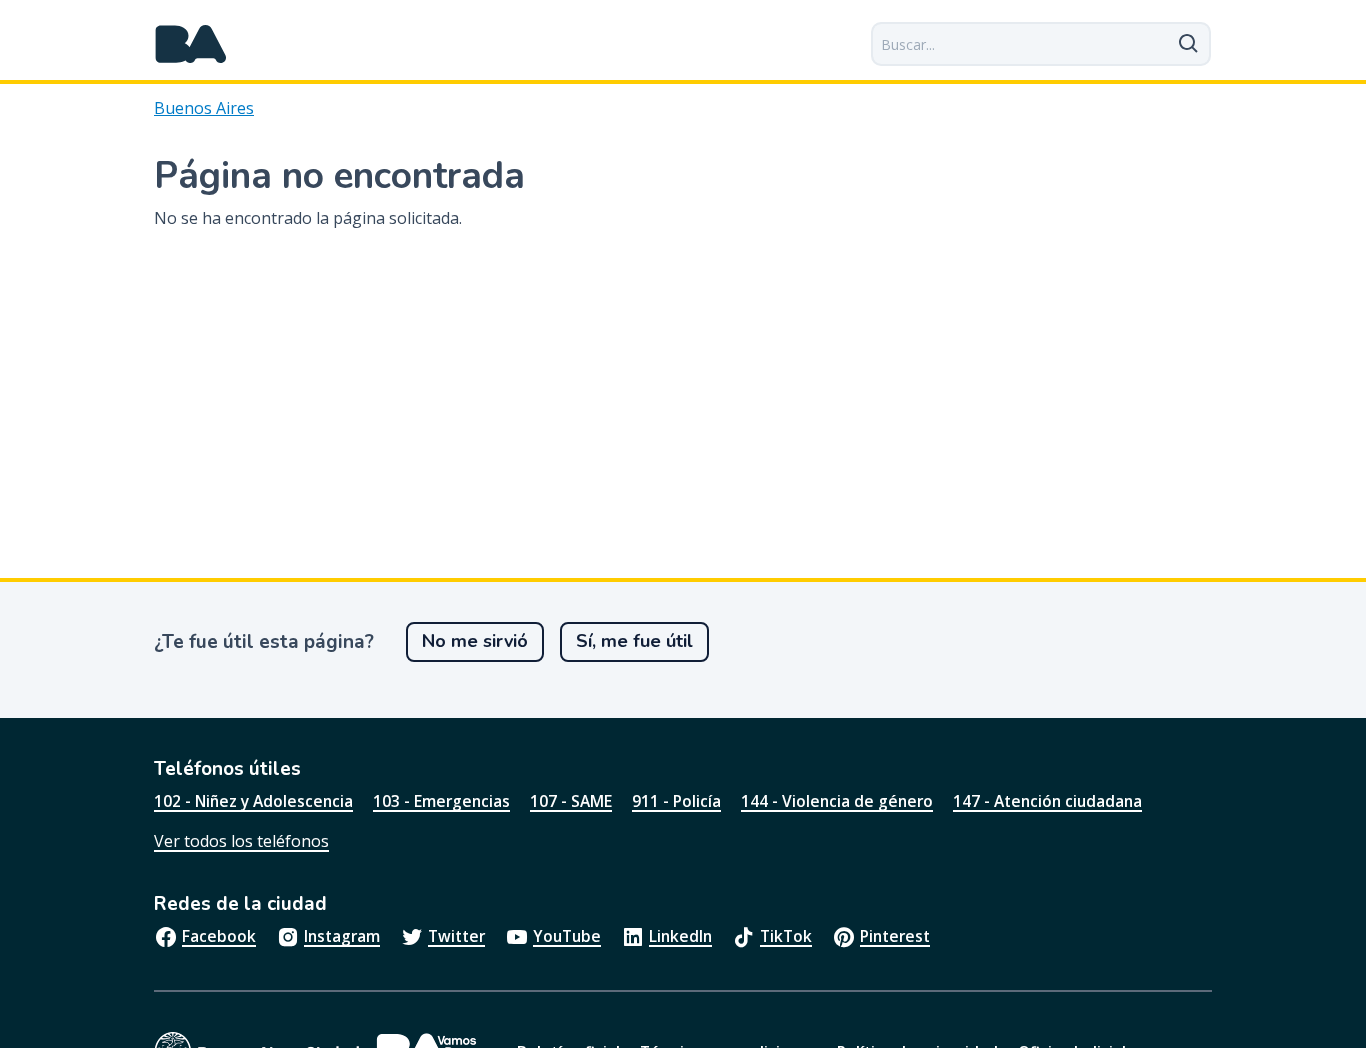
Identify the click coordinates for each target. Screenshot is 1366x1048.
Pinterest (895, 936)
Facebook (219, 936)
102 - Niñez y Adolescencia (253, 801)
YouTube (567, 936)
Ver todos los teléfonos (241, 841)
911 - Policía (676, 801)
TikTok (786, 936)
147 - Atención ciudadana (1047, 801)
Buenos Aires (204, 108)
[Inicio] (191, 44)
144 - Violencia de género (837, 801)
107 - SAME (571, 801)
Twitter (456, 936)
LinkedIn (680, 936)
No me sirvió (475, 641)
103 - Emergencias (441, 801)
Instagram (342, 936)
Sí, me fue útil (634, 641)
